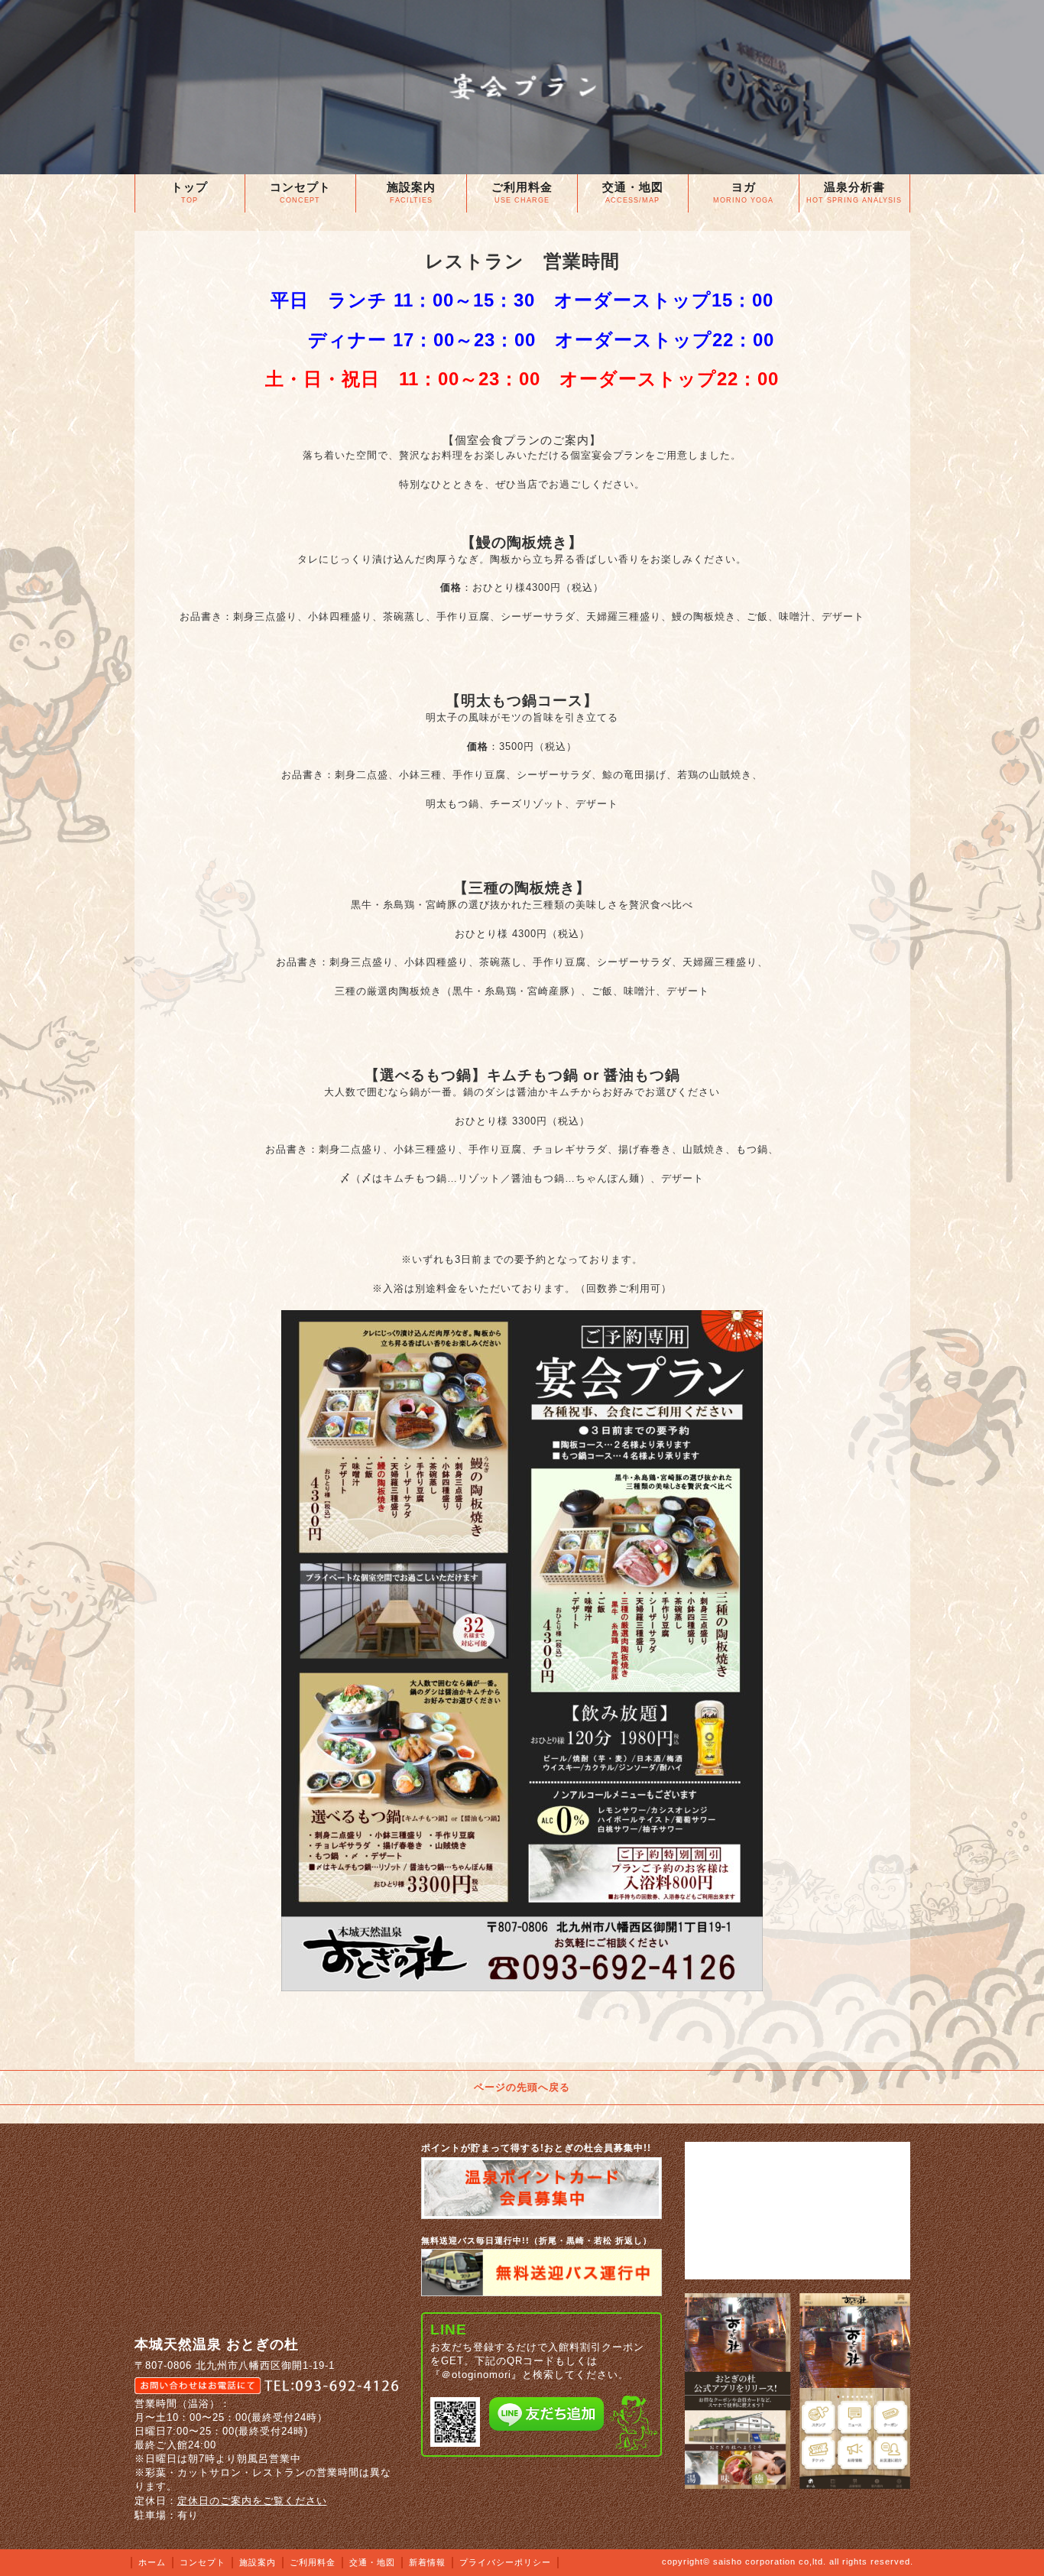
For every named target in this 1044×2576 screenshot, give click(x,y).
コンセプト (203, 2562)
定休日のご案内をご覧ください (252, 2501)
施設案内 (258, 2562)
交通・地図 (372, 2562)
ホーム (152, 2562)
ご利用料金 (313, 2562)
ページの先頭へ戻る (522, 2087)
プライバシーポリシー (505, 2562)
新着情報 (427, 2562)
